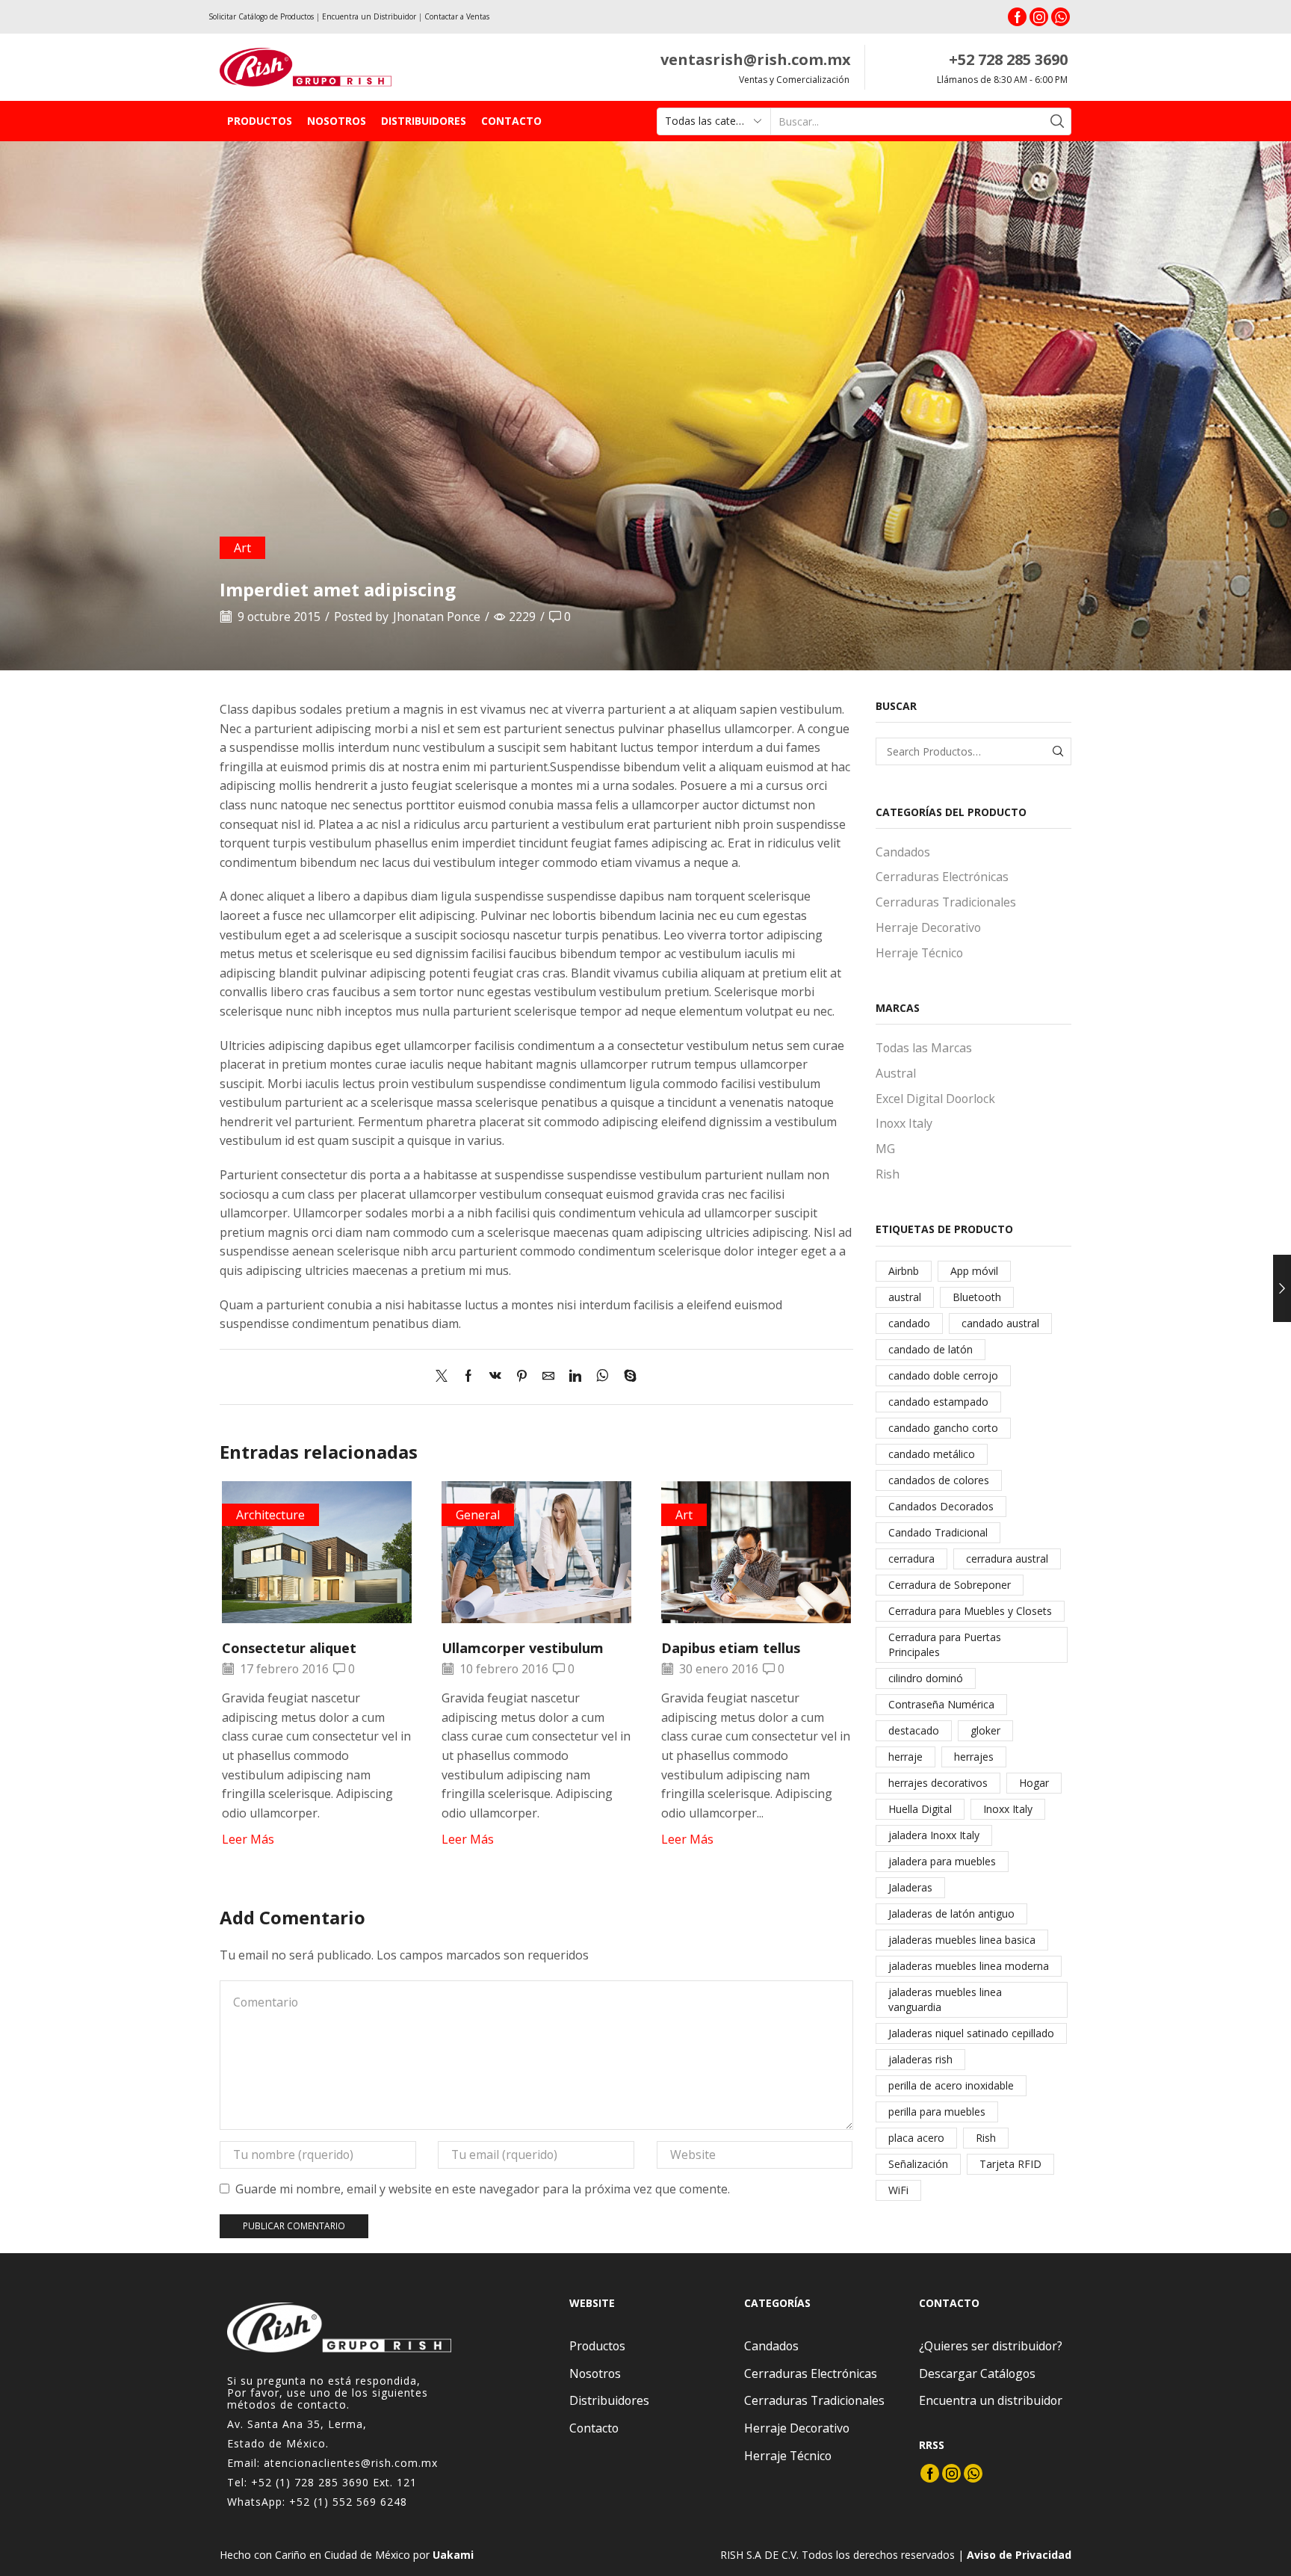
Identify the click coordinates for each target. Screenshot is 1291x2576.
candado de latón (931, 1349)
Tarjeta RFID (1010, 2164)
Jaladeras (910, 1887)
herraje (905, 1757)
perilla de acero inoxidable (951, 2085)
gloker (985, 1730)
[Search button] (1058, 121)
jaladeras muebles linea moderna (969, 1966)
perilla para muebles (937, 2112)
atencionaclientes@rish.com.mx (351, 2463)
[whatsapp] (603, 1377)
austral (905, 1297)
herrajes (974, 1757)
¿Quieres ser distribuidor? (991, 2346)
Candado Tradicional (938, 1532)
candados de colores (939, 1480)
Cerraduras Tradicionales (946, 902)
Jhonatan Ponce (437, 617)
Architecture (270, 1515)
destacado (914, 1730)
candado (909, 1323)
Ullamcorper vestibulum (523, 1648)
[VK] (495, 1377)
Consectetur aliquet (289, 1648)
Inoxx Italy (904, 1123)
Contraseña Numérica (941, 1704)
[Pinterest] (522, 1377)
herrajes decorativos (938, 1783)
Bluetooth (977, 1297)
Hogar (1034, 1783)
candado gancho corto (943, 1428)
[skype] (626, 1377)
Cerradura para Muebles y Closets (970, 1611)
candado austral (1000, 1323)
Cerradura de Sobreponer (950, 1585)
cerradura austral (1007, 1559)
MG (885, 1149)
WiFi (898, 2190)
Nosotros (337, 121)
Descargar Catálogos (977, 2373)
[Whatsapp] (1061, 17)
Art (242, 548)
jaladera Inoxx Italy (934, 1835)
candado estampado (938, 1402)
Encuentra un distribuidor (991, 2400)
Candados (903, 852)
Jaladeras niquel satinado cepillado (971, 2033)
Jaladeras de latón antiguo (951, 1914)
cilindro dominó (926, 1678)
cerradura (911, 1559)
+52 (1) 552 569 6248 (348, 2502)
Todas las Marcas (924, 1048)
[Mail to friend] (548, 1377)
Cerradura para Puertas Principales (945, 1644)
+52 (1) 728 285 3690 (310, 2482)
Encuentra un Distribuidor (369, 16)
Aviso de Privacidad (1019, 2555)
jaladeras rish (920, 2059)
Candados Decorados (941, 1506)
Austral (896, 1073)
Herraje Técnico (919, 953)
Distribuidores (424, 121)
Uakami (453, 2555)
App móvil (974, 1271)
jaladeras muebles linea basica (962, 1940)
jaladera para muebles (942, 1861)
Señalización (918, 2164)
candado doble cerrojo (943, 1375)
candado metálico (932, 1454)
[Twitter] (445, 1377)
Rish (888, 1174)
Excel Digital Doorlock (935, 1099)
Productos (260, 121)
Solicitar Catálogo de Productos (261, 16)
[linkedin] (575, 1377)
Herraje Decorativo (928, 927)
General (478, 1515)
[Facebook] (1017, 17)
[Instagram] (1039, 17)
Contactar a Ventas (457, 16)
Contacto (511, 121)
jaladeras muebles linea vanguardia (945, 1999)
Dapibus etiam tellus (731, 1648)
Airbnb (904, 1271)
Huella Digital (920, 1809)
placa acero (916, 2138)
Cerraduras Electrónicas (942, 877)
